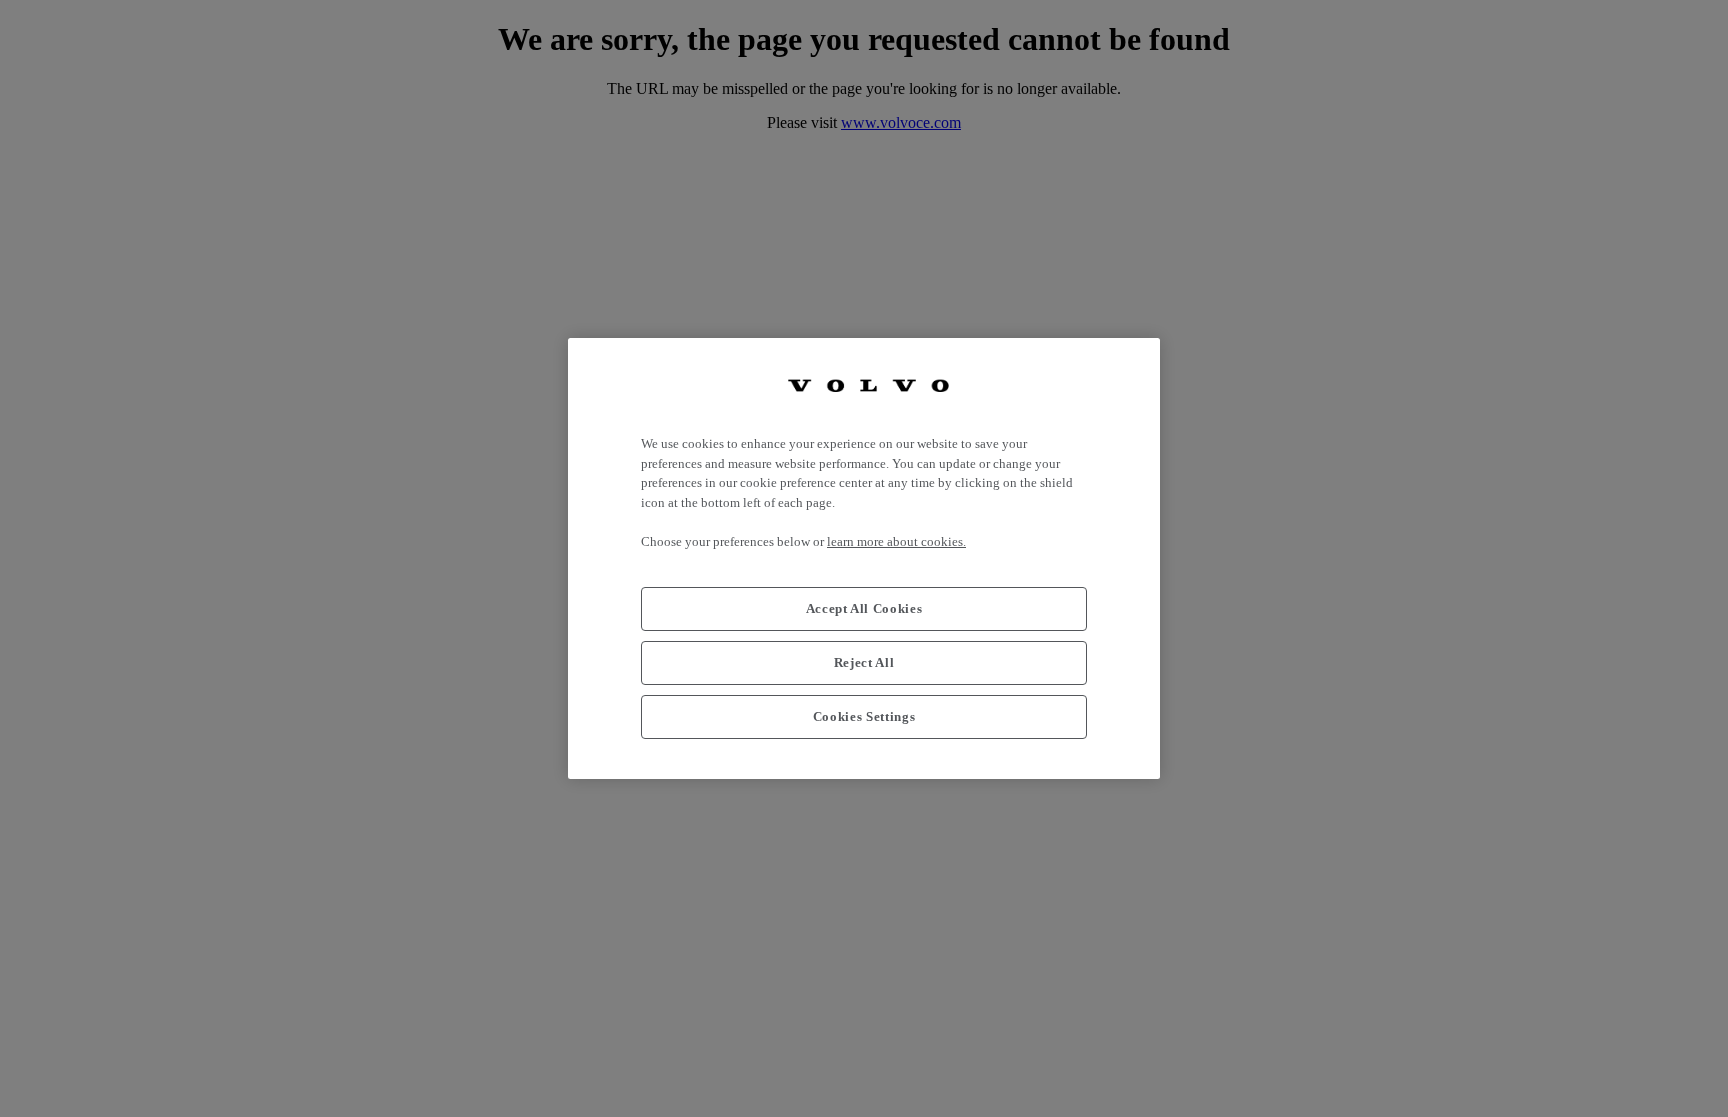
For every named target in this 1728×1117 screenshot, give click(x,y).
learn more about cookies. (896, 541)
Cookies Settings (864, 716)
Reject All (864, 662)
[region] (864, 558)
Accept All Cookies (864, 608)
